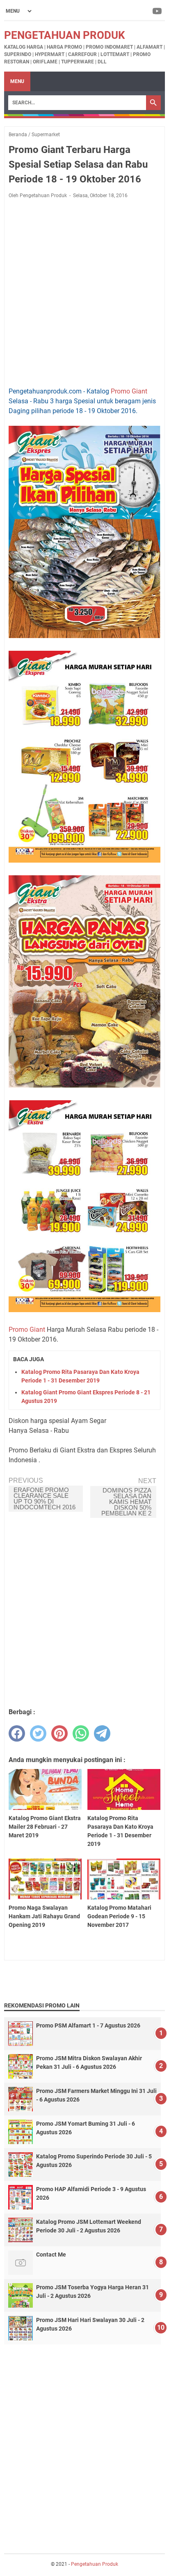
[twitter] (38, 1733)
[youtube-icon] (158, 11)
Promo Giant (129, 391)
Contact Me (51, 2255)
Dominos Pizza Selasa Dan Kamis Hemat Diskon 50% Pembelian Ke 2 (126, 1502)
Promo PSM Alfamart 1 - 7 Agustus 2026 (88, 2025)
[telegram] (102, 1733)
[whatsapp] (81, 1733)
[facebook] (17, 1733)
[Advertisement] (84, 293)
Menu (17, 81)
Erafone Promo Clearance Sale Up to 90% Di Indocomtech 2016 (45, 1498)
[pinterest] (59, 1733)
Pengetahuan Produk (65, 35)
